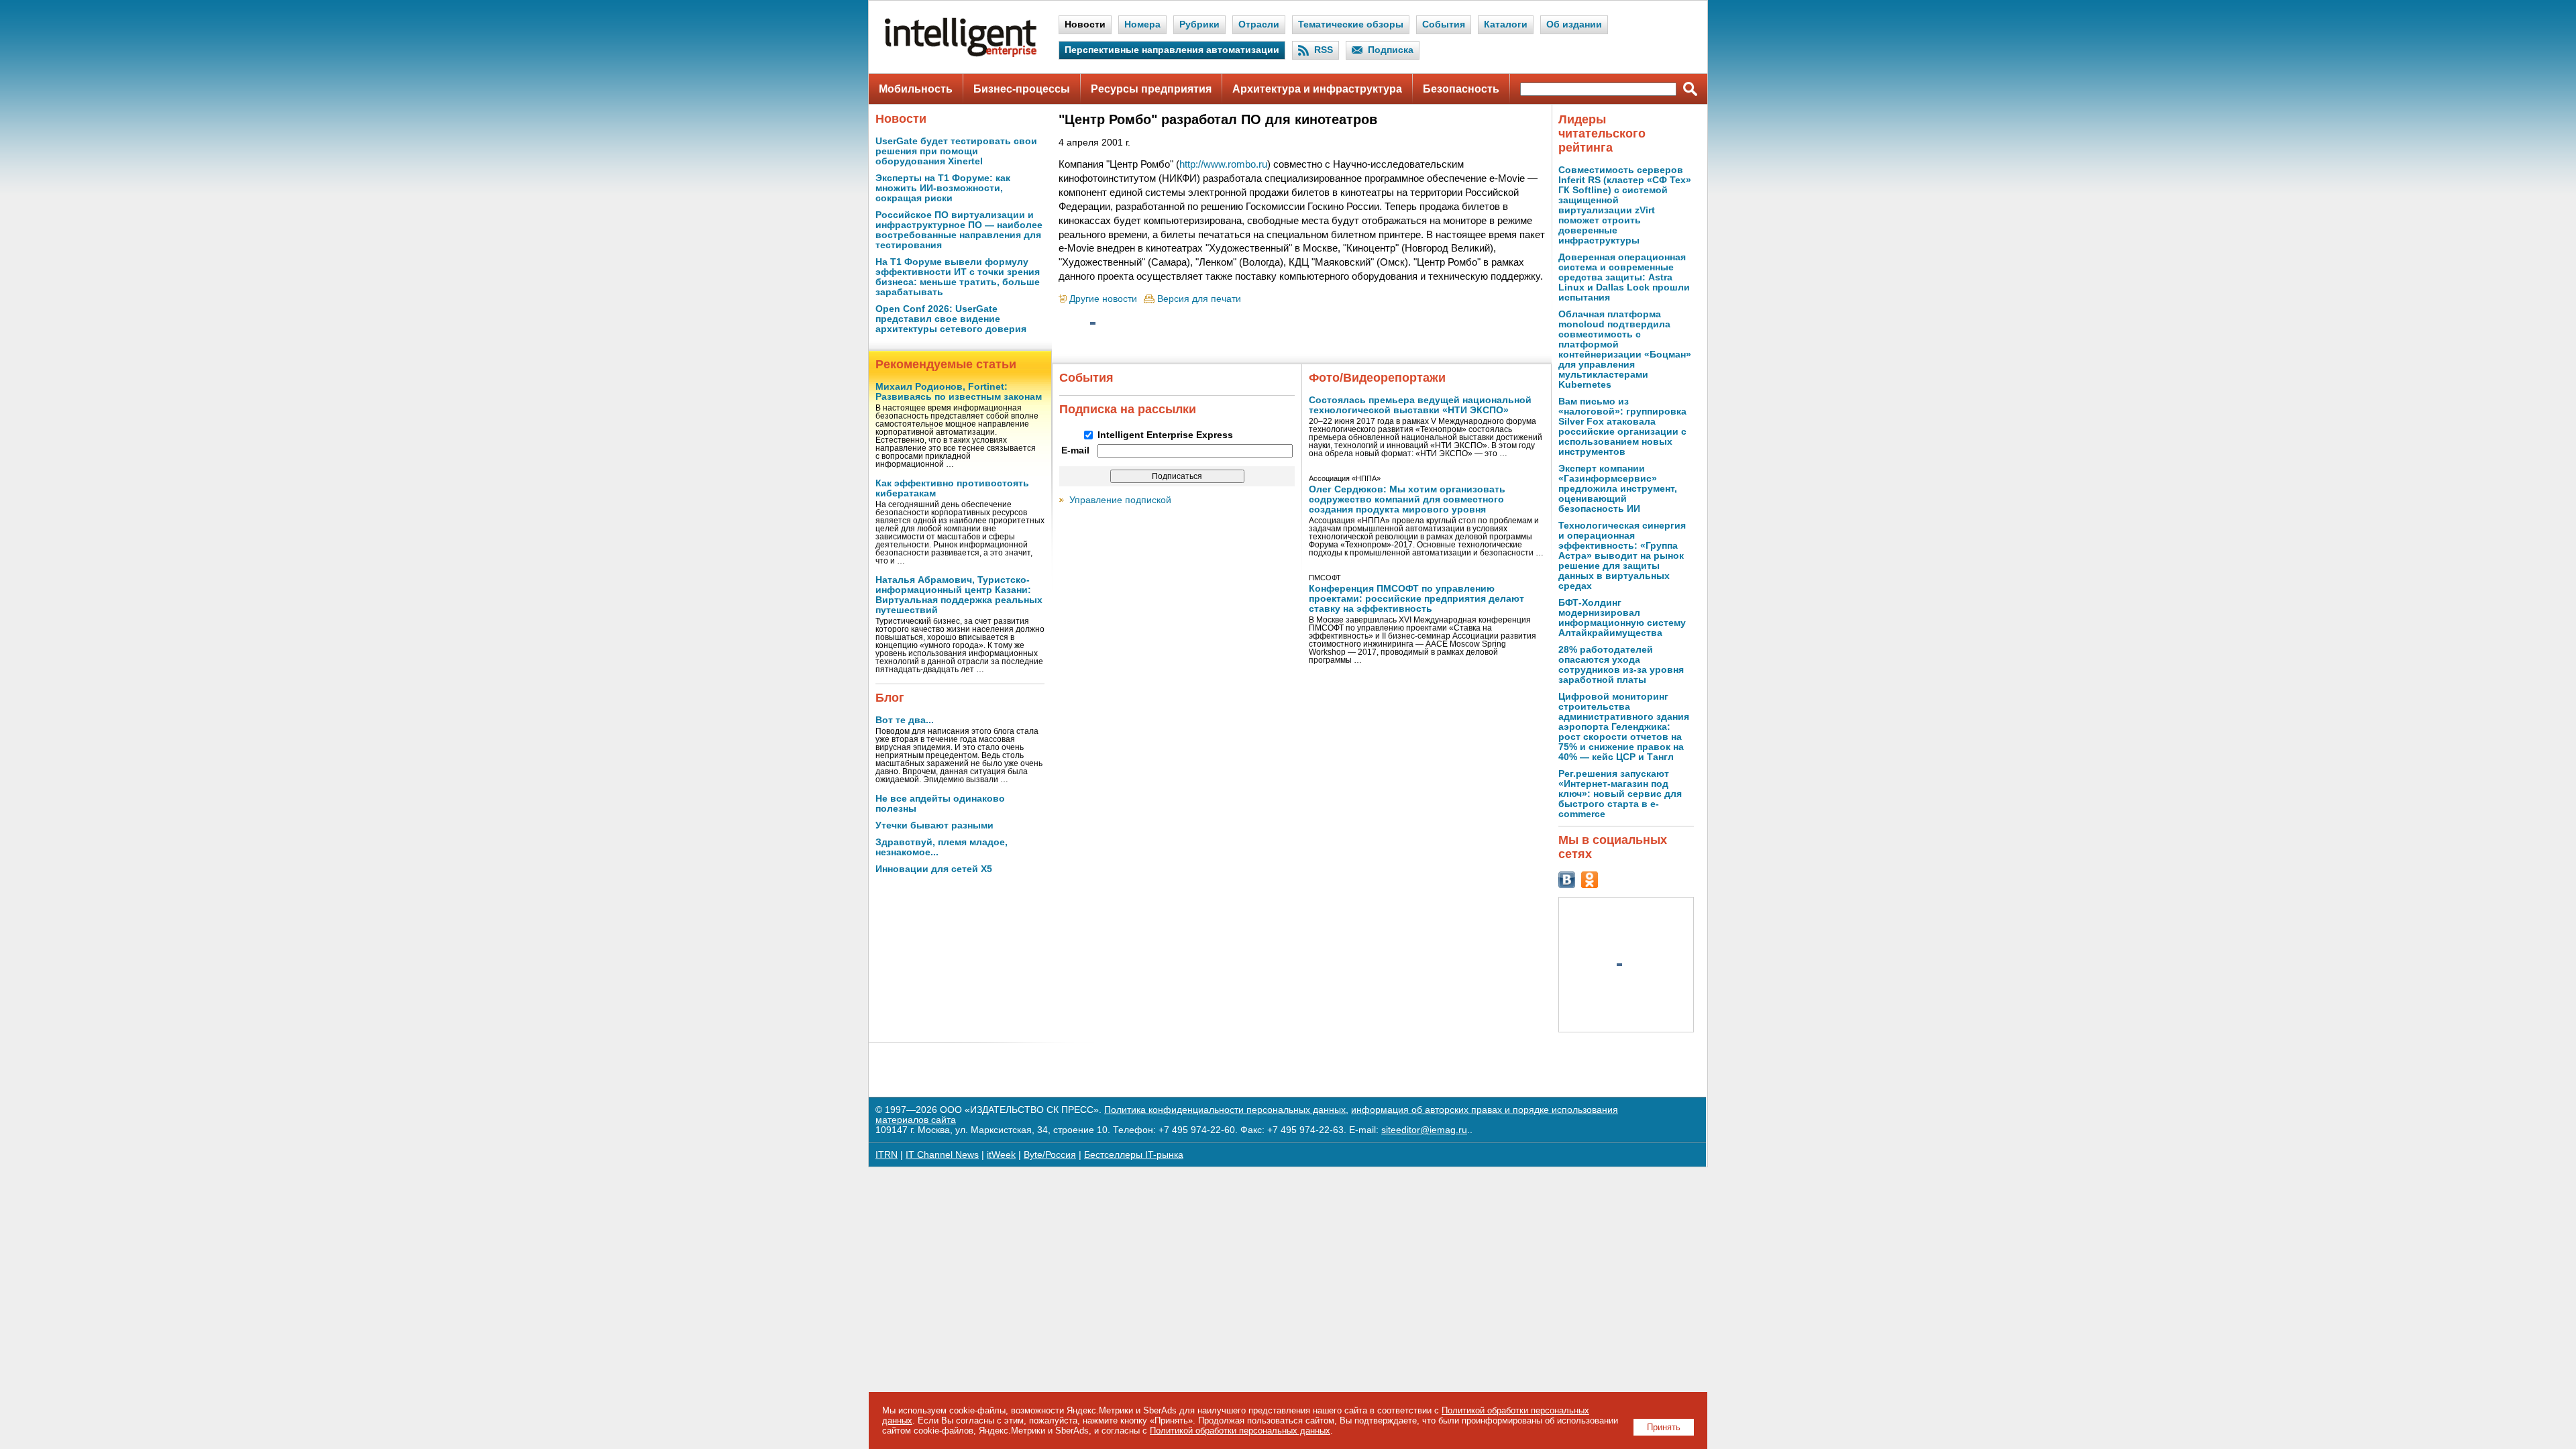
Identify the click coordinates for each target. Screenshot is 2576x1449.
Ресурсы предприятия (1151, 89)
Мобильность (916, 89)
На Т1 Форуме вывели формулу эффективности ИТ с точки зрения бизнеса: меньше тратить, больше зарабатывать (958, 277)
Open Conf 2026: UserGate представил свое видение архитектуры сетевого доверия (951, 319)
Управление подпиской (1120, 500)
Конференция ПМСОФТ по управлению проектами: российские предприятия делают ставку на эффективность (1416, 599)
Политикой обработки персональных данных (1240, 1431)
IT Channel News (942, 1155)
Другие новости (1103, 299)
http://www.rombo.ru (1223, 164)
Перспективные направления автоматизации (1172, 50)
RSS (1324, 50)
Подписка (1391, 50)
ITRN (887, 1155)
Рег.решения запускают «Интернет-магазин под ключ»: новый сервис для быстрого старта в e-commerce (1620, 794)
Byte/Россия (1050, 1155)
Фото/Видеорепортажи (1377, 378)
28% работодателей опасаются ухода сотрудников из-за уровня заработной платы (1621, 665)
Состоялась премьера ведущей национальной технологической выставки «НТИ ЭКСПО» (1420, 405)
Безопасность (1461, 89)
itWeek (1001, 1155)
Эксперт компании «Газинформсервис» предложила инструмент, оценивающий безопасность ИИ (1618, 489)
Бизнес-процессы (1022, 89)
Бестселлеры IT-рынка (1134, 1155)
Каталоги (1506, 24)
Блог (890, 698)
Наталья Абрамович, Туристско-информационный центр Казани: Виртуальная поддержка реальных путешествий (959, 595)
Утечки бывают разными (934, 825)
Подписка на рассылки (1128, 409)
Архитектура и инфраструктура (1317, 89)
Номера (1142, 24)
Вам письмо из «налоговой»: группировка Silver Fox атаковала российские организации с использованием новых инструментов (1622, 427)
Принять (1664, 1427)
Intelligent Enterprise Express (1165, 435)
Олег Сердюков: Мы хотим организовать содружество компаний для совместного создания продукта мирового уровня (1407, 499)
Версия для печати (1199, 299)
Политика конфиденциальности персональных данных (1225, 1110)
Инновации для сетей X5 (934, 869)
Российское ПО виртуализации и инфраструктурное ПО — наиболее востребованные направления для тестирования (959, 230)
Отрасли (1259, 24)
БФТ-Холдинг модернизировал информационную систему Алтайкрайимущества (1622, 618)
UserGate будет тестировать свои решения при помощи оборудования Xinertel (956, 151)
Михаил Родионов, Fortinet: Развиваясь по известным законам (959, 392)
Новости (1085, 24)
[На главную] (961, 54)
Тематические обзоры (1351, 24)
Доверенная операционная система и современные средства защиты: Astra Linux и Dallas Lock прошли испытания (1624, 277)
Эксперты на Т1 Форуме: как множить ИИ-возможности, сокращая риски (943, 188)
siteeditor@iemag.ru (1424, 1130)
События (1444, 24)
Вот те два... (905, 720)
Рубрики (1199, 24)
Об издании (1574, 24)
